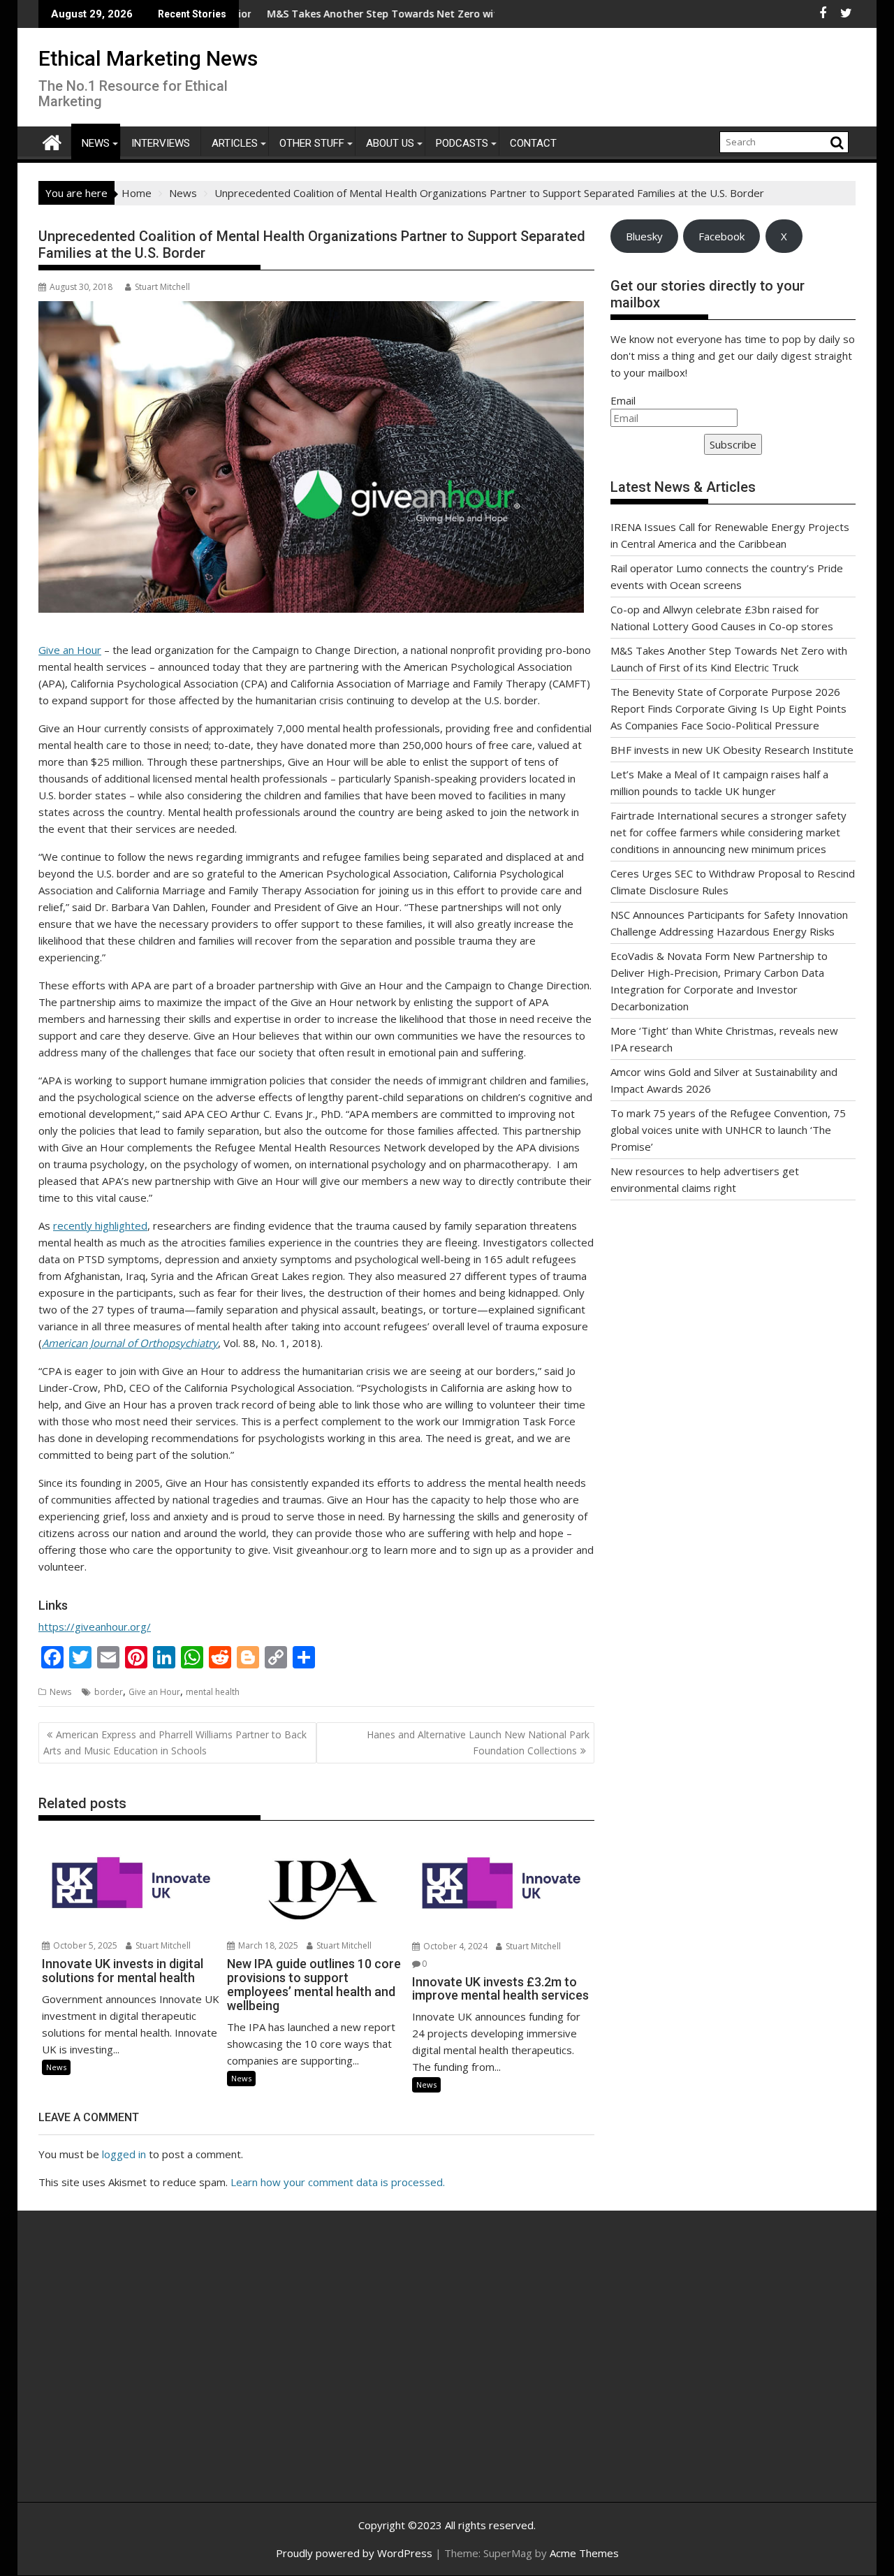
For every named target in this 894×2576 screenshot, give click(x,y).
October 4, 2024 (454, 1946)
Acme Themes (584, 2553)
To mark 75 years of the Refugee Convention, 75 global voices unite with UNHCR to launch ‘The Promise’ (728, 1130)
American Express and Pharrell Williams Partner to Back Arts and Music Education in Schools (175, 1742)
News (96, 143)
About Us (390, 143)
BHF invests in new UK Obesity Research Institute (732, 750)
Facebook (721, 236)
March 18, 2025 (267, 1945)
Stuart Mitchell (162, 287)
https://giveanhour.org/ (95, 1627)
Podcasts (462, 143)
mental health (213, 1692)
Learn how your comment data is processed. (338, 2182)
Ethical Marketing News (148, 58)
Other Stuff (312, 143)
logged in (124, 2154)
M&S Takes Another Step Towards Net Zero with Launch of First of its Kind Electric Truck (402, 14)
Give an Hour (70, 650)
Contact (533, 143)
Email (623, 400)
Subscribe (733, 444)
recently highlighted (100, 1225)
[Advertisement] (171, 2371)
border (109, 1692)
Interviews (161, 143)
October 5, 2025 (84, 1945)
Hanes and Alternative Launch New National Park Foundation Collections (478, 1742)
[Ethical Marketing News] (52, 141)
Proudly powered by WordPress (354, 2553)
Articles (235, 143)
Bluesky (644, 236)
